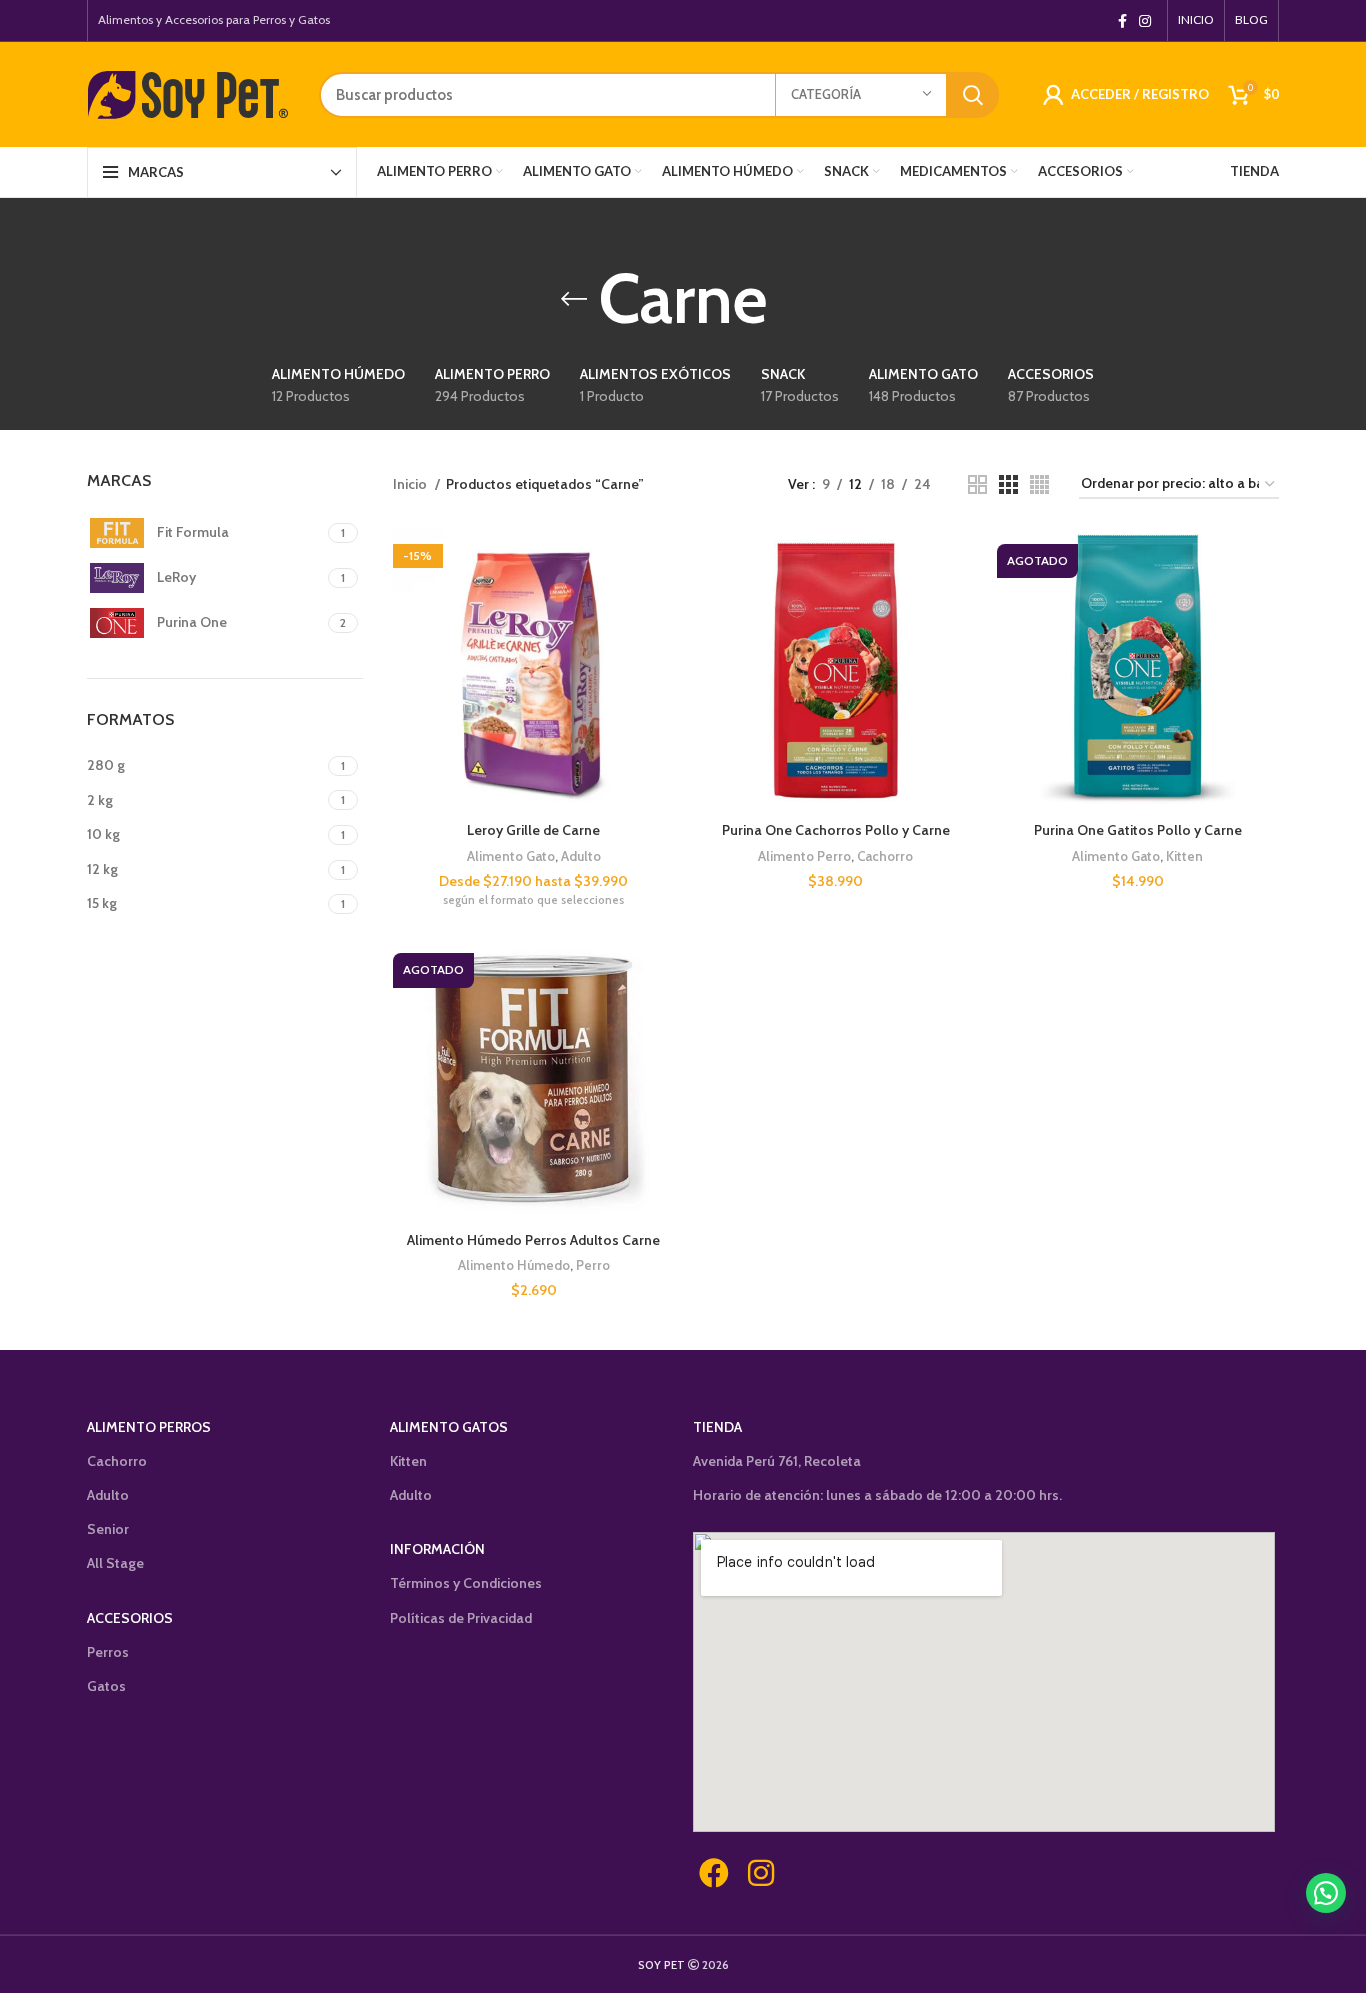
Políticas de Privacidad (461, 1618)
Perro (593, 1265)
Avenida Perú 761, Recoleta (777, 1461)
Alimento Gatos (449, 1427)
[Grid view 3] (1008, 484)
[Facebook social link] (1122, 21)
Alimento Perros (149, 1427)
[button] (1326, 1893)
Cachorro (885, 856)
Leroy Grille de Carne (533, 830)
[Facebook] (714, 1873)
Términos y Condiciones (466, 1583)
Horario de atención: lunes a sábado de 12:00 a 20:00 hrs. (877, 1495)
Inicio (411, 484)
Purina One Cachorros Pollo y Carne (836, 830)
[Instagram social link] (1145, 21)
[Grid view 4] (1039, 484)
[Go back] (574, 299)
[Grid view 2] (977, 484)
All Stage (115, 1563)
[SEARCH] (973, 95)
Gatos (106, 1686)
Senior (108, 1529)
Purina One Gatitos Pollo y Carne (1138, 830)
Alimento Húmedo (514, 1265)
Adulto (581, 856)
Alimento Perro (804, 856)
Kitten (1184, 856)
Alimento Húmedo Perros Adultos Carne (533, 1240)
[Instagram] (761, 1873)
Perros (108, 1652)
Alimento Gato (511, 856)
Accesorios (130, 1618)
